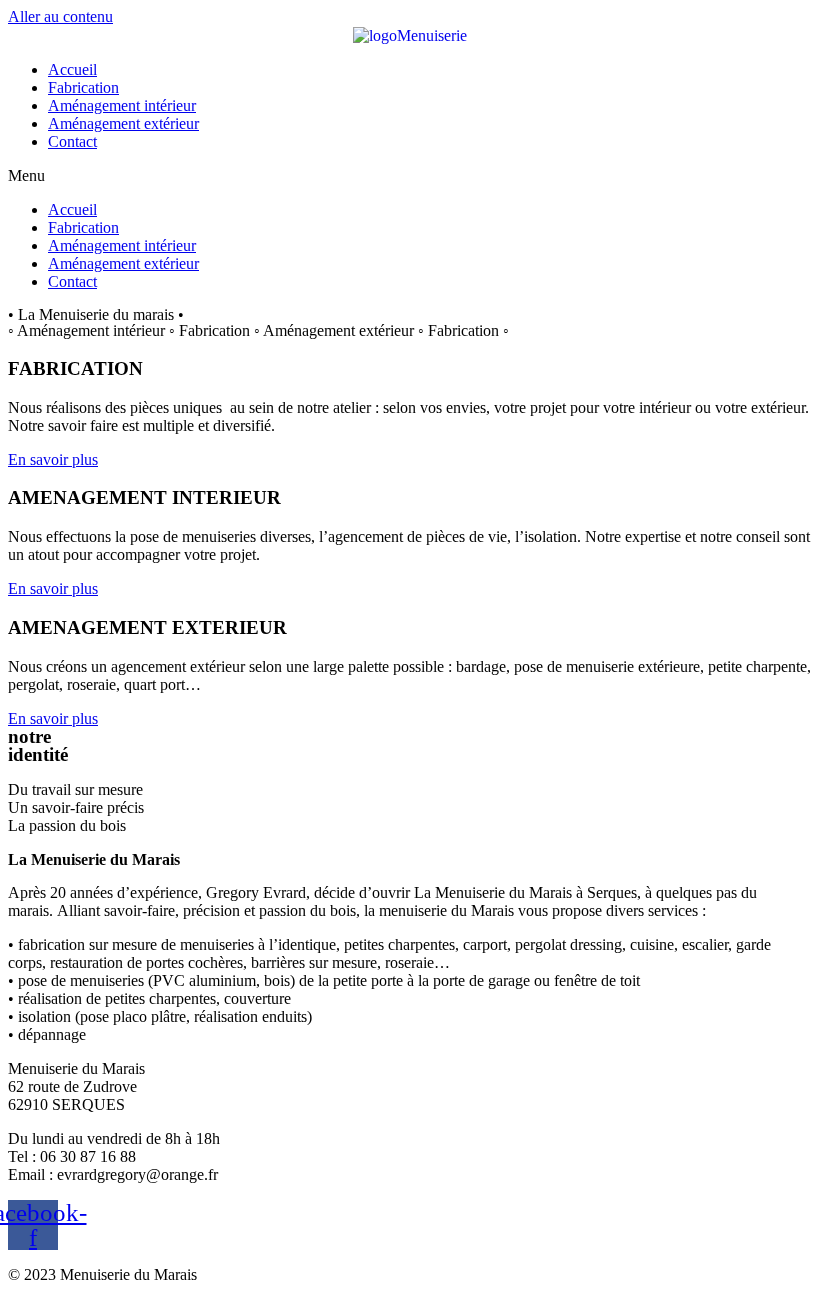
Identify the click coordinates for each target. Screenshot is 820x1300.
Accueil (72, 69)
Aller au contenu (60, 16)
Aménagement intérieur (122, 105)
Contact (72, 141)
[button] (410, 176)
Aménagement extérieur (123, 123)
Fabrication (83, 87)
